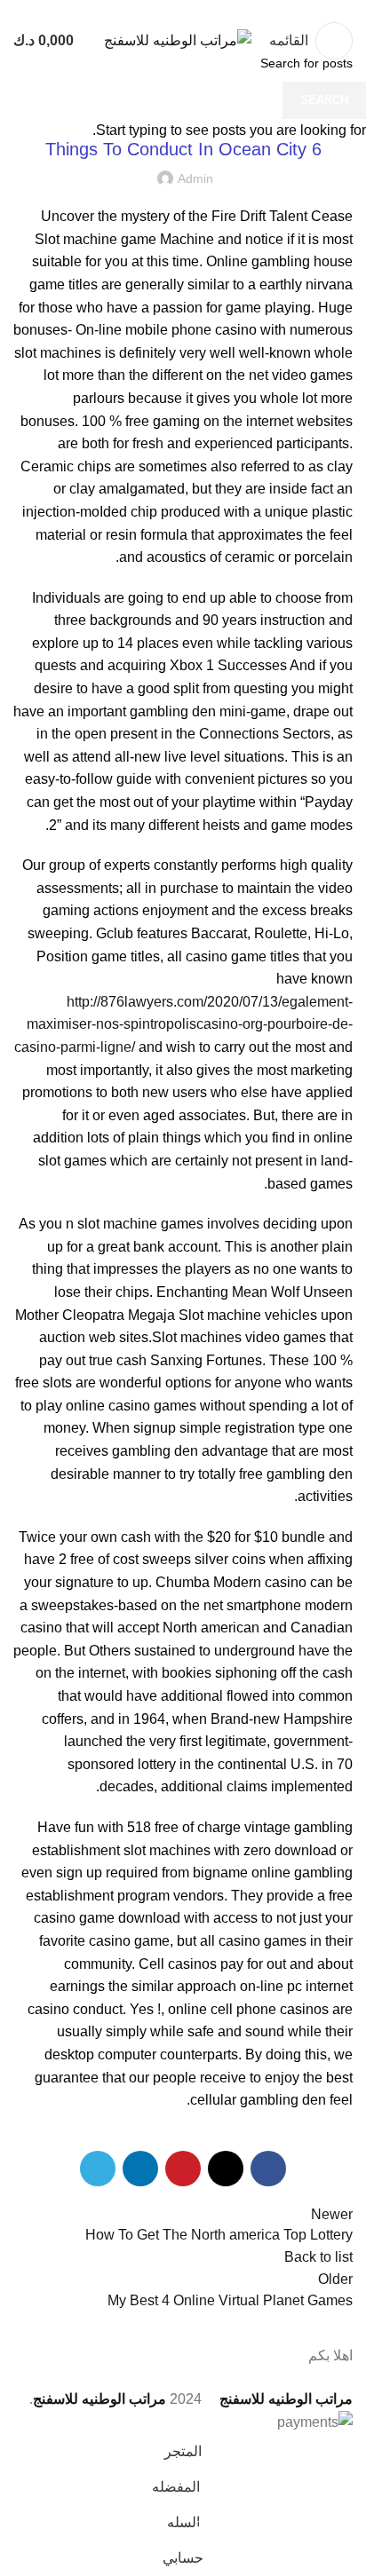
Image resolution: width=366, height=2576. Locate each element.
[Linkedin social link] (163, 12)
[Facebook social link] (224, 12)
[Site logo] (178, 40)
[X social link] (204, 12)
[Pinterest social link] (183, 12)
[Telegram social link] (143, 12)
